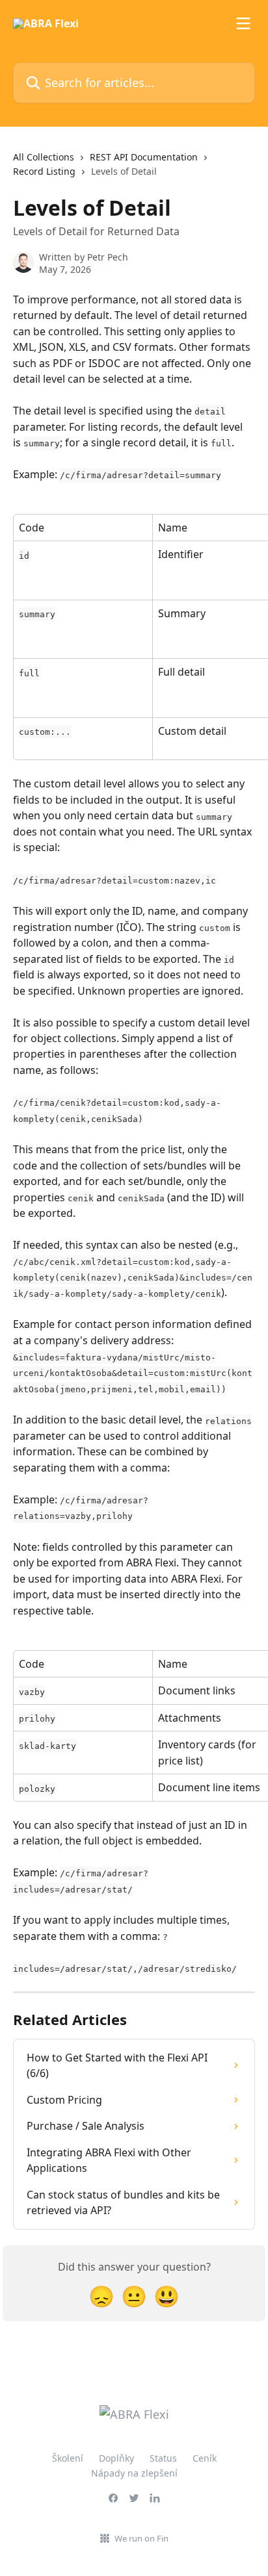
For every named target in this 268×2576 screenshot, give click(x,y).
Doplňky (116, 2458)
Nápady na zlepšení (134, 2473)
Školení (68, 2458)
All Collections (44, 157)
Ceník (205, 2458)
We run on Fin (141, 2538)
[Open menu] (243, 23)
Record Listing (44, 171)
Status (163, 2458)
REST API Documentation (144, 157)
